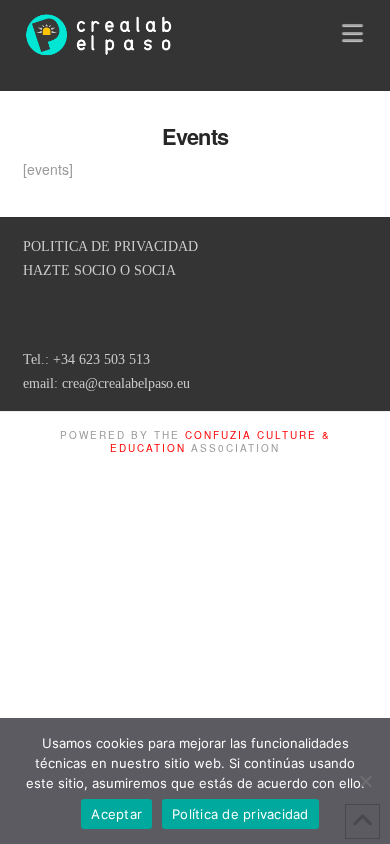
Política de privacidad (240, 814)
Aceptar (116, 814)
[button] (354, 32)
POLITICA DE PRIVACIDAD (110, 246)
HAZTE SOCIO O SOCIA (99, 270)
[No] (365, 781)
